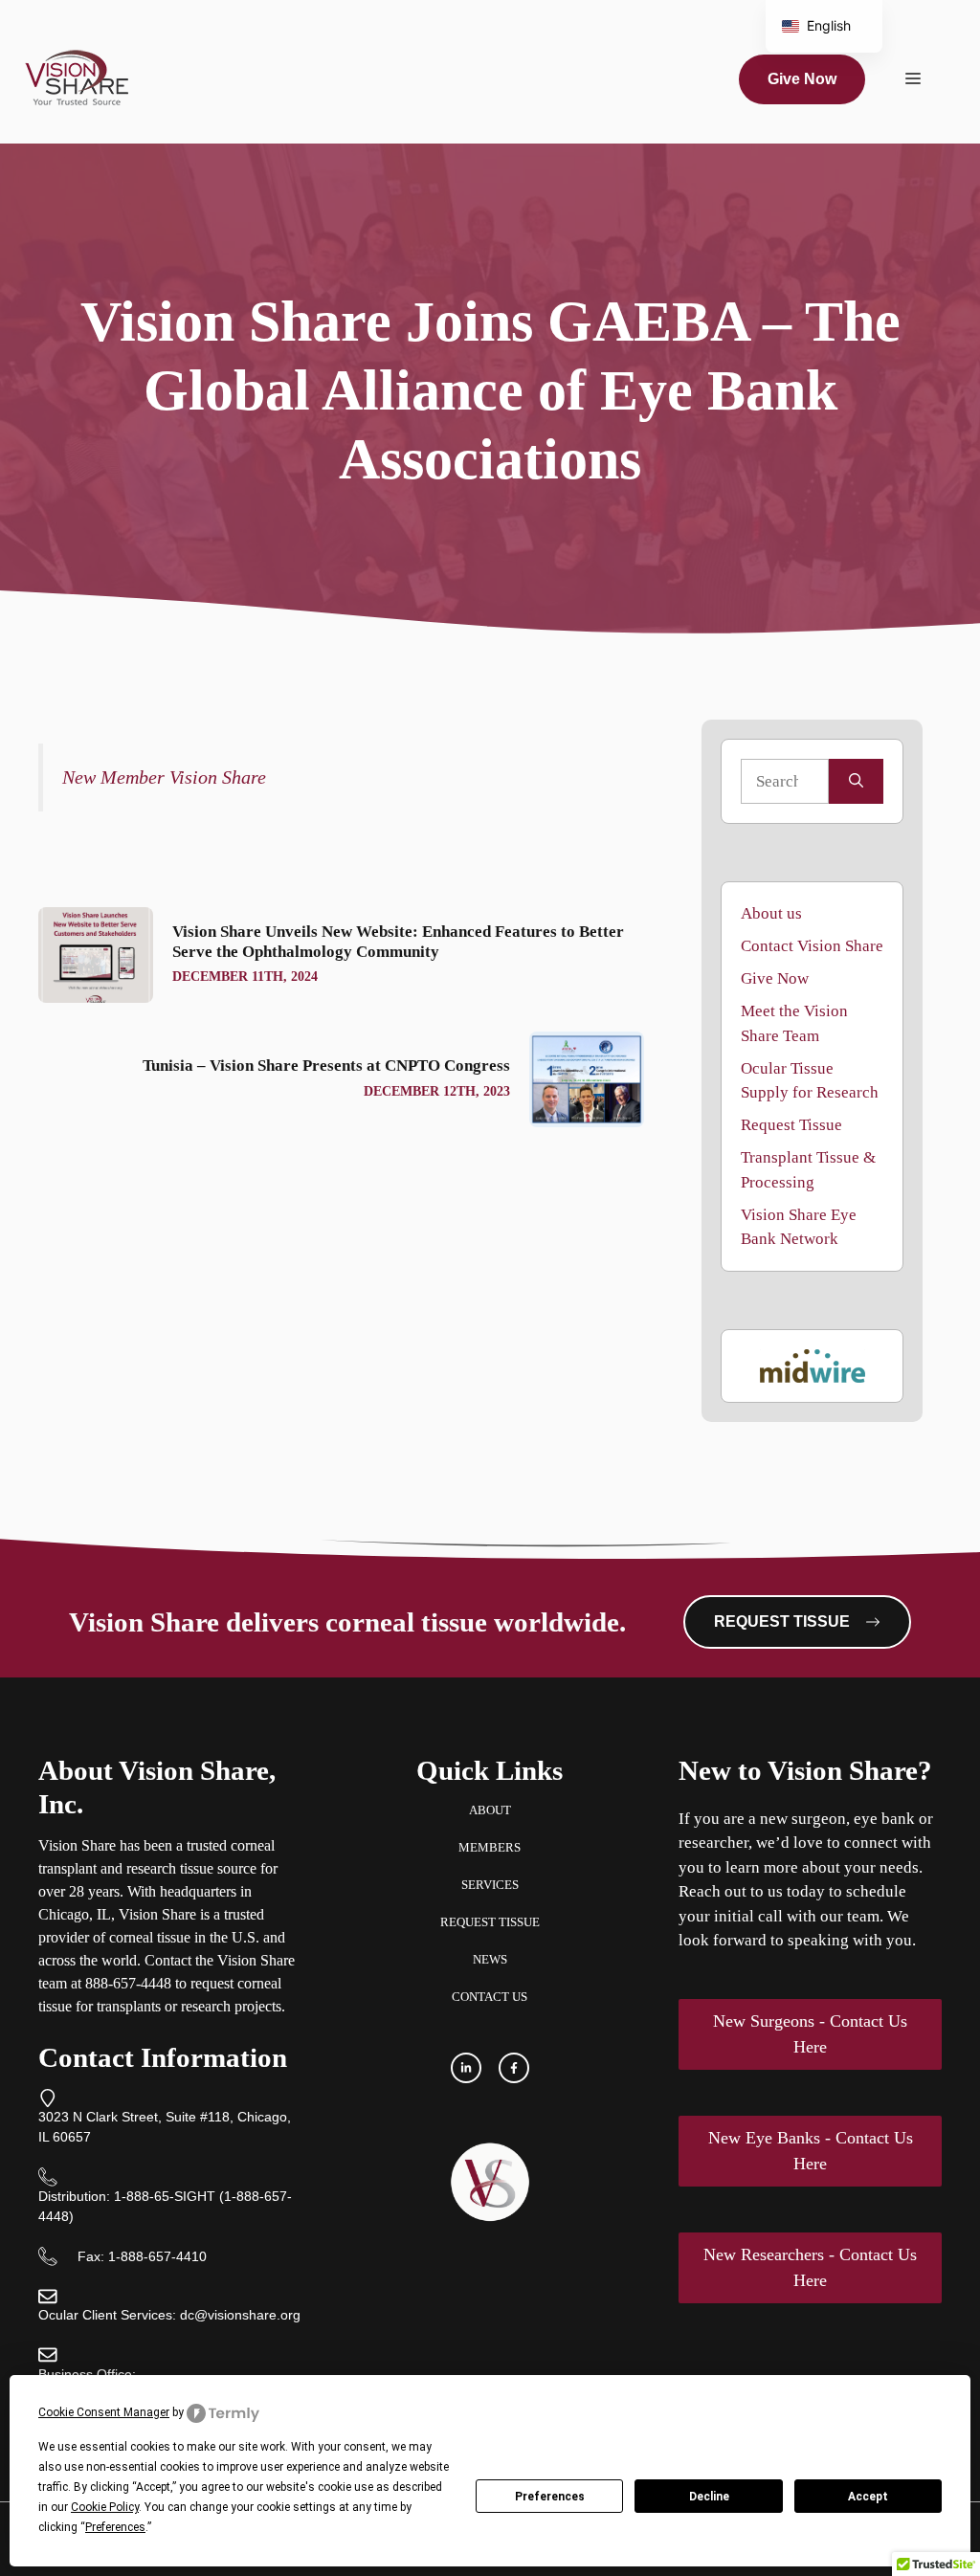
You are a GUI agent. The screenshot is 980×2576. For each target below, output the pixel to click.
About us (771, 913)
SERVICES (490, 1885)
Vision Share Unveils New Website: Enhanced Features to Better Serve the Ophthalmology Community (398, 941)
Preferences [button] (115, 2527)
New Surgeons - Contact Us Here (810, 2034)
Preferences (550, 2497)
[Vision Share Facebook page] (514, 2068)
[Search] (856, 782)
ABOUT (490, 1810)
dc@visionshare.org (240, 2315)
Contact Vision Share (812, 946)
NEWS (490, 1959)
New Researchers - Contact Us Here (810, 2267)
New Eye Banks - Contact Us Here (811, 2151)
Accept (868, 2497)
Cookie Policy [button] (105, 2507)
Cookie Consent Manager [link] (104, 2412)
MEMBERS (490, 1847)
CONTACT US (490, 1997)
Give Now (802, 79)
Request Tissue (791, 1125)
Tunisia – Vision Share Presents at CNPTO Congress (326, 1066)
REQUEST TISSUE (490, 1922)
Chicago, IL (75, 1914)
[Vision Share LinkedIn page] (466, 2068)
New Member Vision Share (164, 777)
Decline (709, 2497)
